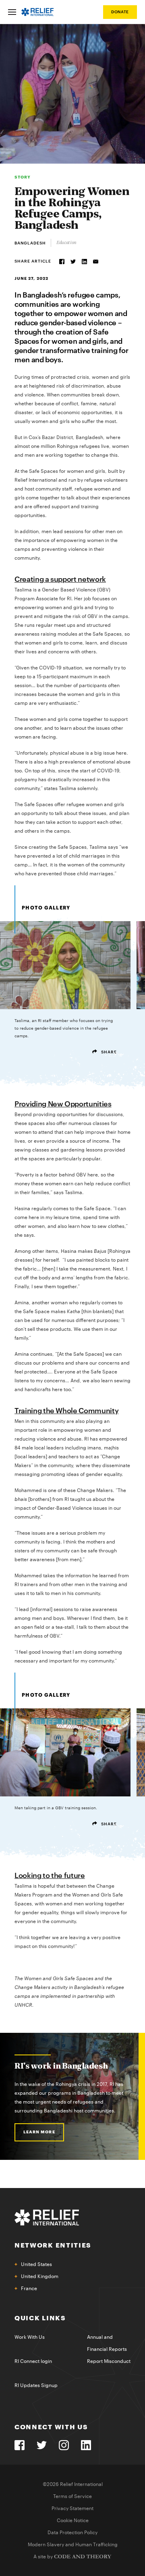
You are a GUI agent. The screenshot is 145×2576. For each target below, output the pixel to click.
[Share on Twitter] (73, 262)
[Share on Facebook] (62, 262)
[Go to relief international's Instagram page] (64, 2445)
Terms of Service (72, 2496)
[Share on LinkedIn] (84, 262)
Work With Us (30, 2337)
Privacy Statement (72, 2508)
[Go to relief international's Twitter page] (42, 2445)
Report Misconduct (109, 2361)
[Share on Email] (96, 262)
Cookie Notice (73, 2521)
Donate (120, 12)
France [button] (29, 2289)
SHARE (108, 1052)
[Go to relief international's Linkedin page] (86, 2445)
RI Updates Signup (36, 2385)
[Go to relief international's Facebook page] (20, 2445)
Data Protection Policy (72, 2533)
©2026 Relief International (73, 2484)
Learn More (39, 2132)
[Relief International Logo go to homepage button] (37, 12)
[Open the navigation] (12, 12)
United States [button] (36, 2264)
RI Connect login (33, 2361)
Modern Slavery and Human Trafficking (73, 2545)
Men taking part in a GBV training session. (65, 1816)
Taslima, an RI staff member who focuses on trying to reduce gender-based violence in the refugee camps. (65, 1037)
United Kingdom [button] (40, 2276)
